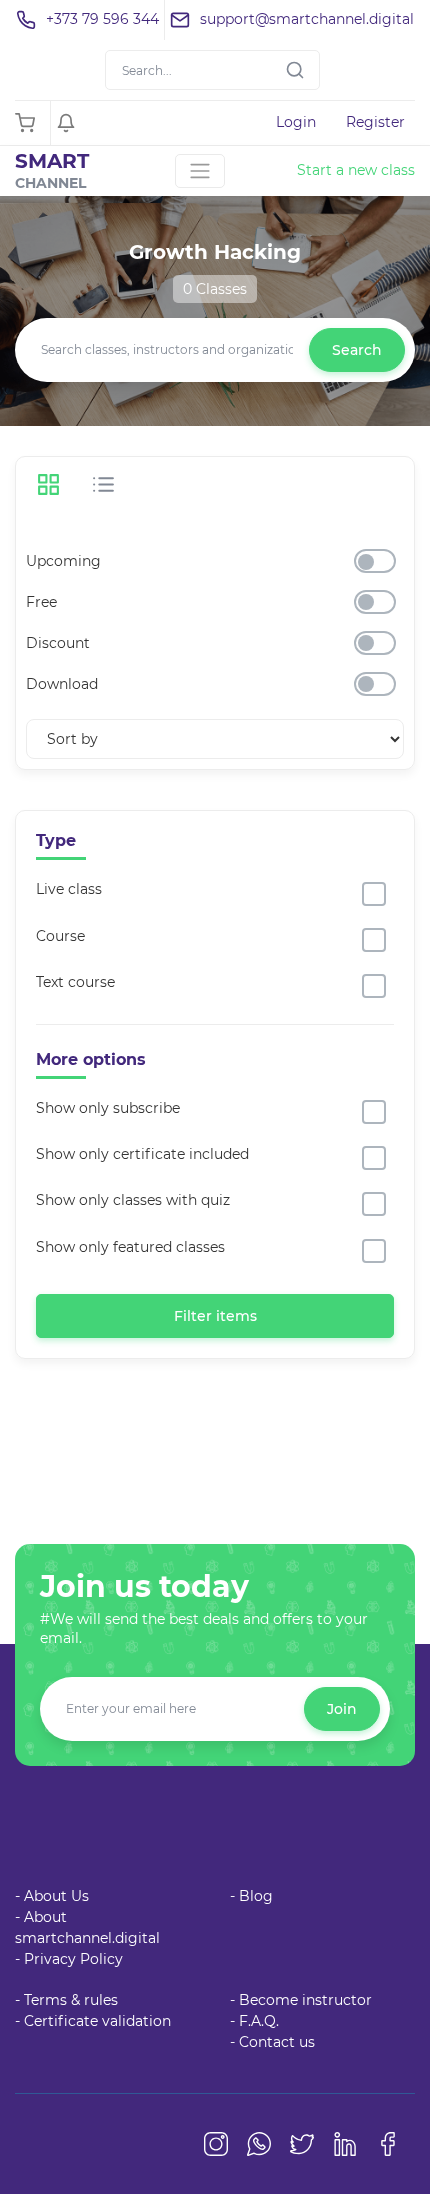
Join (342, 1709)
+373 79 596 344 (102, 19)
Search (357, 350)
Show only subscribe (108, 1108)
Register (375, 122)
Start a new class (356, 170)
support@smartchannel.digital (307, 19)
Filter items (215, 1316)
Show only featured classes (130, 1247)
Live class (69, 889)
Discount (58, 643)
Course (60, 936)
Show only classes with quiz (133, 1200)
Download (62, 684)
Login (296, 122)
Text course (75, 982)
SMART (52, 170)
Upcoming (63, 561)
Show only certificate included (142, 1154)
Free (41, 602)
